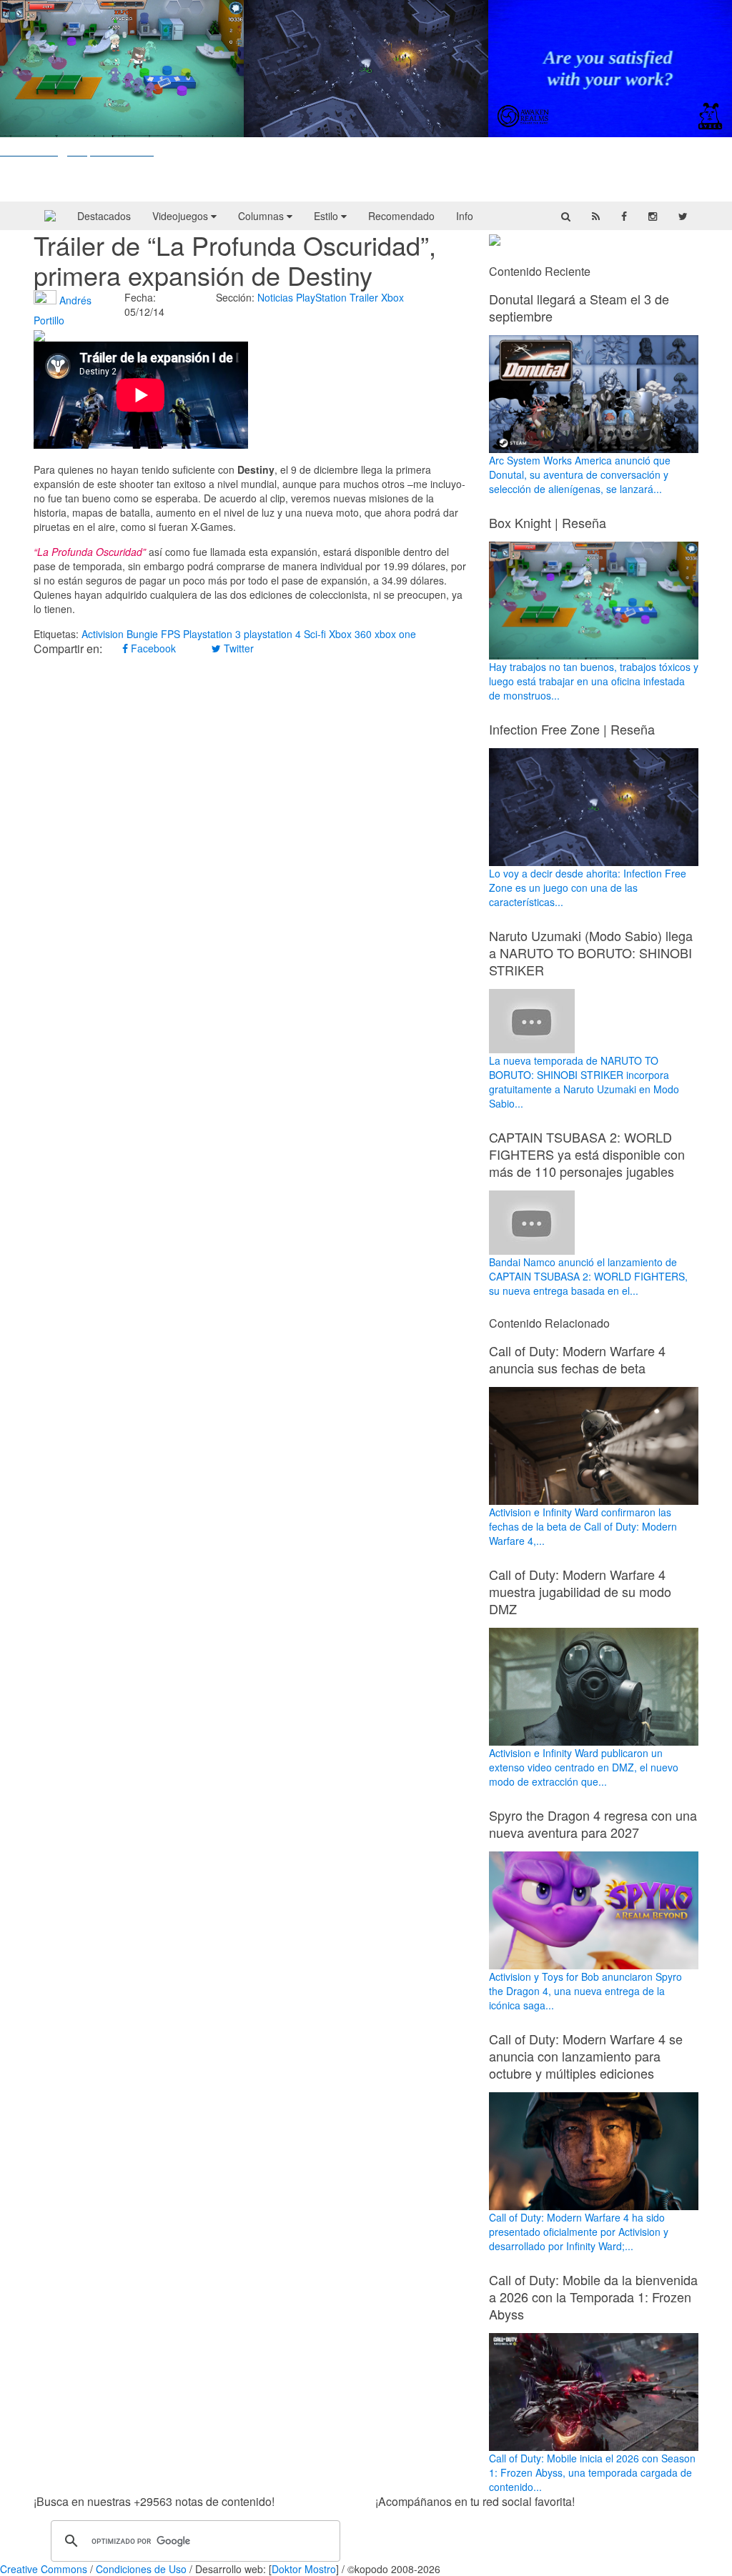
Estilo (327, 216)
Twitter (237, 648)
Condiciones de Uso (141, 2569)
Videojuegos (182, 216)
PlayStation (321, 297)
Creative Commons (44, 2569)
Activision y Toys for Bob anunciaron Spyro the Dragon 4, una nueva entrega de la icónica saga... (585, 1991)
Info (465, 216)
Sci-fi (315, 634)
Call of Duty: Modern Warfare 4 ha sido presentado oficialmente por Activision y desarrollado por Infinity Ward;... (579, 2232)
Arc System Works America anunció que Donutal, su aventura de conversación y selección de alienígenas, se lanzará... (580, 474)
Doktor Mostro (304, 2569)
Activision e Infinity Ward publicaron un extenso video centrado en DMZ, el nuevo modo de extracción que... (584, 1767)
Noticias (275, 297)
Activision (103, 634)
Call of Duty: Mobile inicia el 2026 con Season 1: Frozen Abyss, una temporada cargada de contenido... (592, 2472)
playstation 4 (272, 634)
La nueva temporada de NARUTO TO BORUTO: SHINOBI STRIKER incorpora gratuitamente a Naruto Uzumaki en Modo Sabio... (584, 1082)
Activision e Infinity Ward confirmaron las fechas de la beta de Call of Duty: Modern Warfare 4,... (583, 1526)
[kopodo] (50, 216)
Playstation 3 (212, 634)
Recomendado (401, 216)
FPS (170, 634)
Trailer (364, 297)
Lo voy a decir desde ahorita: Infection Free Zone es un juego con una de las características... (588, 887)
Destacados (104, 216)
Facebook (152, 648)
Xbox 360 (350, 634)
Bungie (142, 634)
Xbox (392, 297)
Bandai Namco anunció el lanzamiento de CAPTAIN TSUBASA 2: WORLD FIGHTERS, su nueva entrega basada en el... (588, 1276)
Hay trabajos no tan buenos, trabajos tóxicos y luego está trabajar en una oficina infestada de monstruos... (594, 681)
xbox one (395, 634)
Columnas (262, 216)
